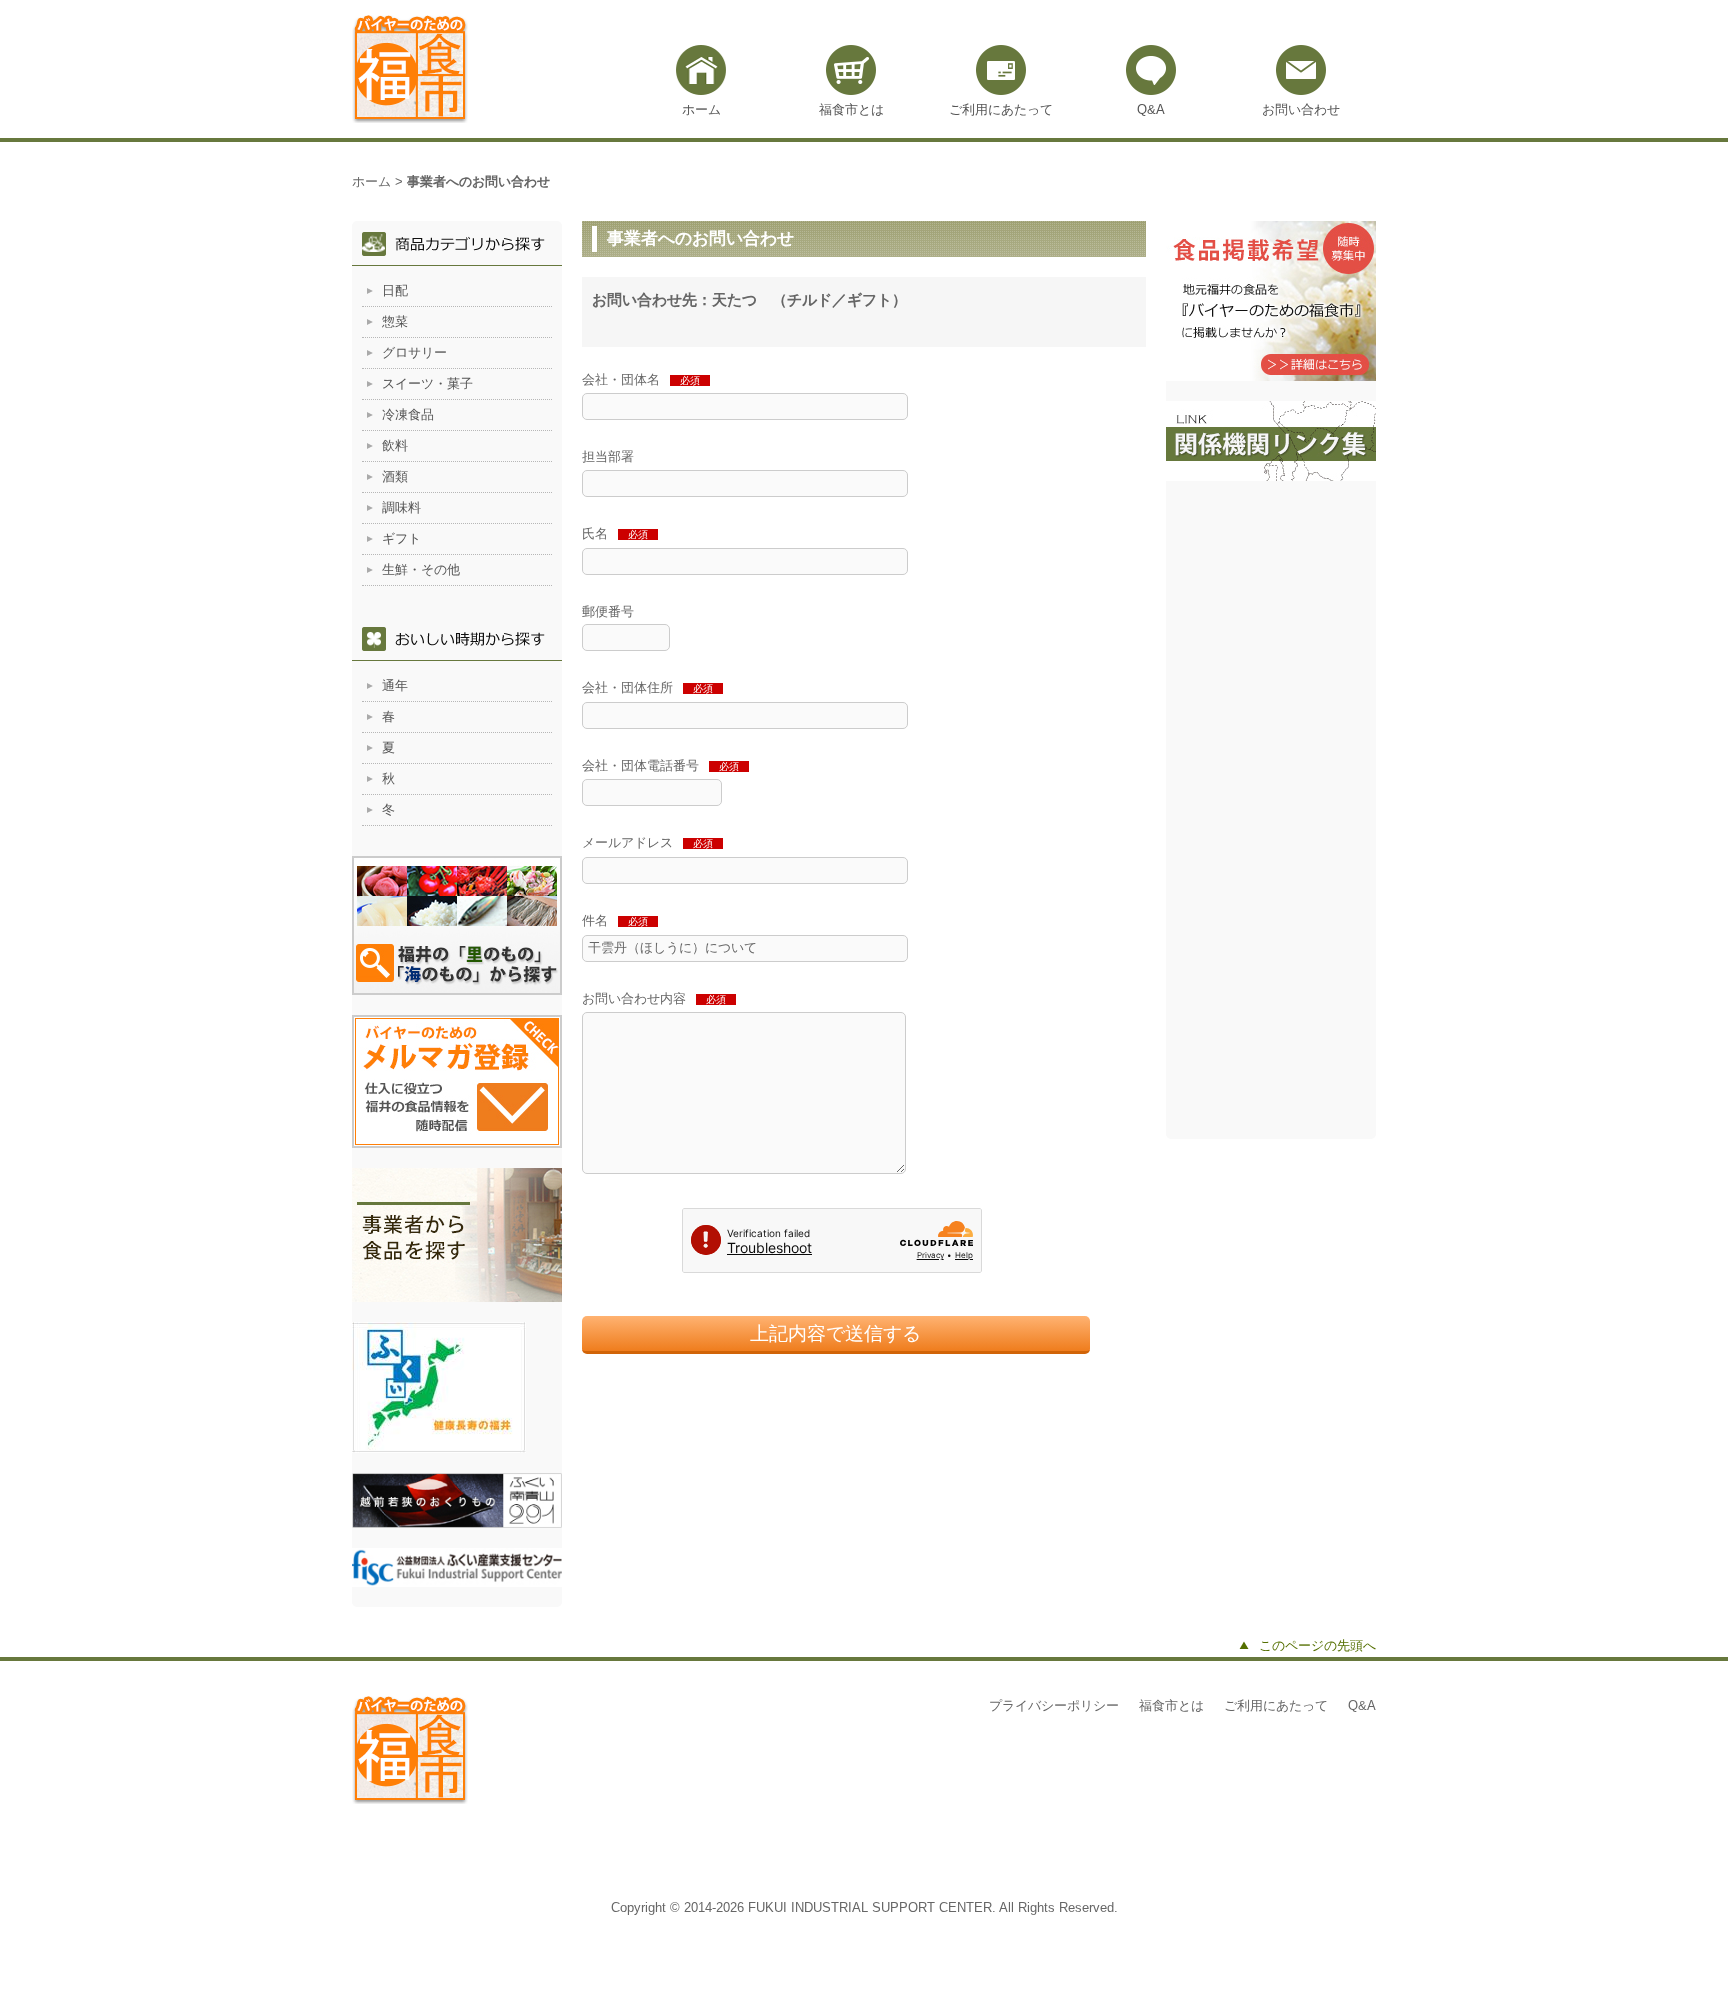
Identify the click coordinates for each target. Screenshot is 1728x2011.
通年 (395, 685)
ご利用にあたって (1001, 109)
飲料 (395, 445)
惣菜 (395, 321)
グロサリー (414, 352)
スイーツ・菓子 (427, 383)
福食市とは (851, 109)
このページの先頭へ (1317, 1645)
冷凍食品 (408, 414)
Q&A (1151, 109)
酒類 (395, 476)
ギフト (401, 538)
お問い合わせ (1301, 109)
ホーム (701, 109)
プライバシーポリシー (1054, 1705)
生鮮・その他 (421, 569)
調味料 (401, 507)
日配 (395, 290)
